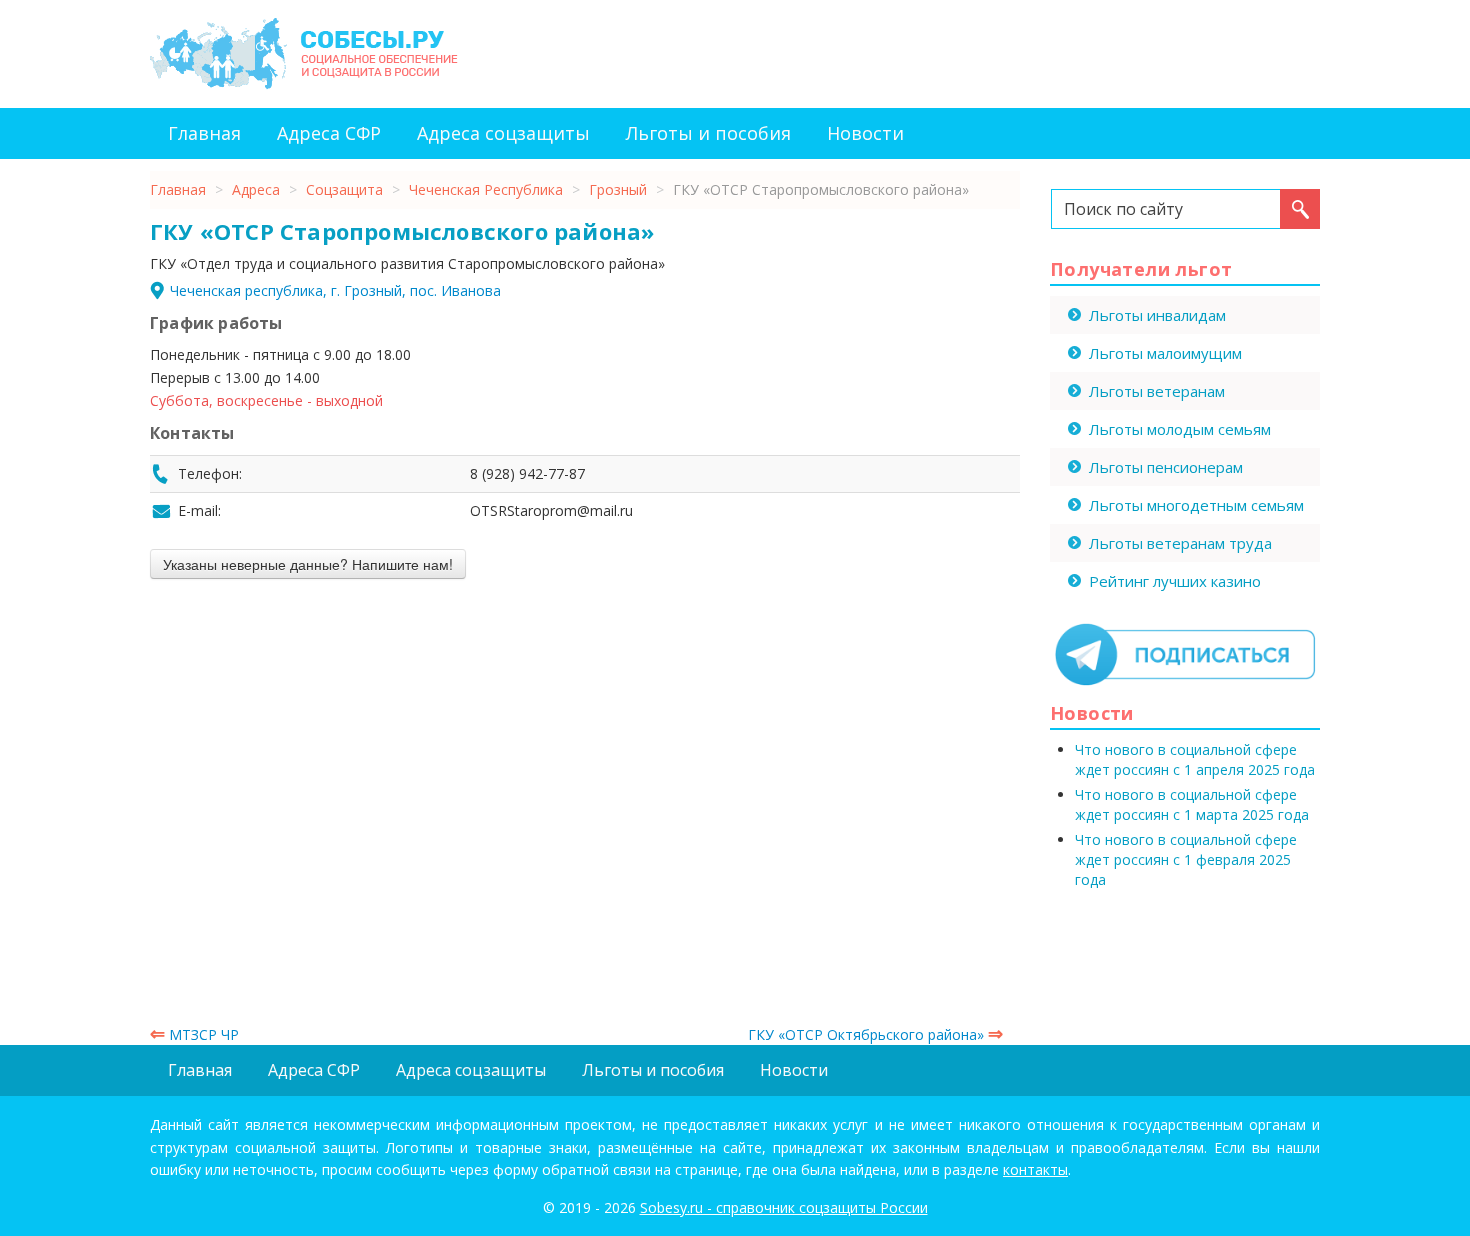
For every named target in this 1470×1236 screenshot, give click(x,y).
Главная (204, 133)
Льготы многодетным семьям (1196, 505)
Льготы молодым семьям (1180, 429)
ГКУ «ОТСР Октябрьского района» (875, 1034)
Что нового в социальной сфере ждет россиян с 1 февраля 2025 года (1186, 859)
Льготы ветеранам (1157, 391)
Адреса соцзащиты (503, 133)
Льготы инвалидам (1157, 315)
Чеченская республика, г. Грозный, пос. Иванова (335, 290)
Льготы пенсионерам (1166, 467)
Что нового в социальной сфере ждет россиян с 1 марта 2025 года (1192, 804)
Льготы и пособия (708, 133)
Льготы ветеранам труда (1180, 543)
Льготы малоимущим (1165, 353)
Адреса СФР (329, 133)
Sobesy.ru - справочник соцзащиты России (784, 1207)
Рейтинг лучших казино (1175, 581)
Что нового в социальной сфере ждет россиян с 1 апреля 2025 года (1195, 759)
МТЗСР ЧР (194, 1034)
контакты (1035, 1169)
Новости (865, 133)
